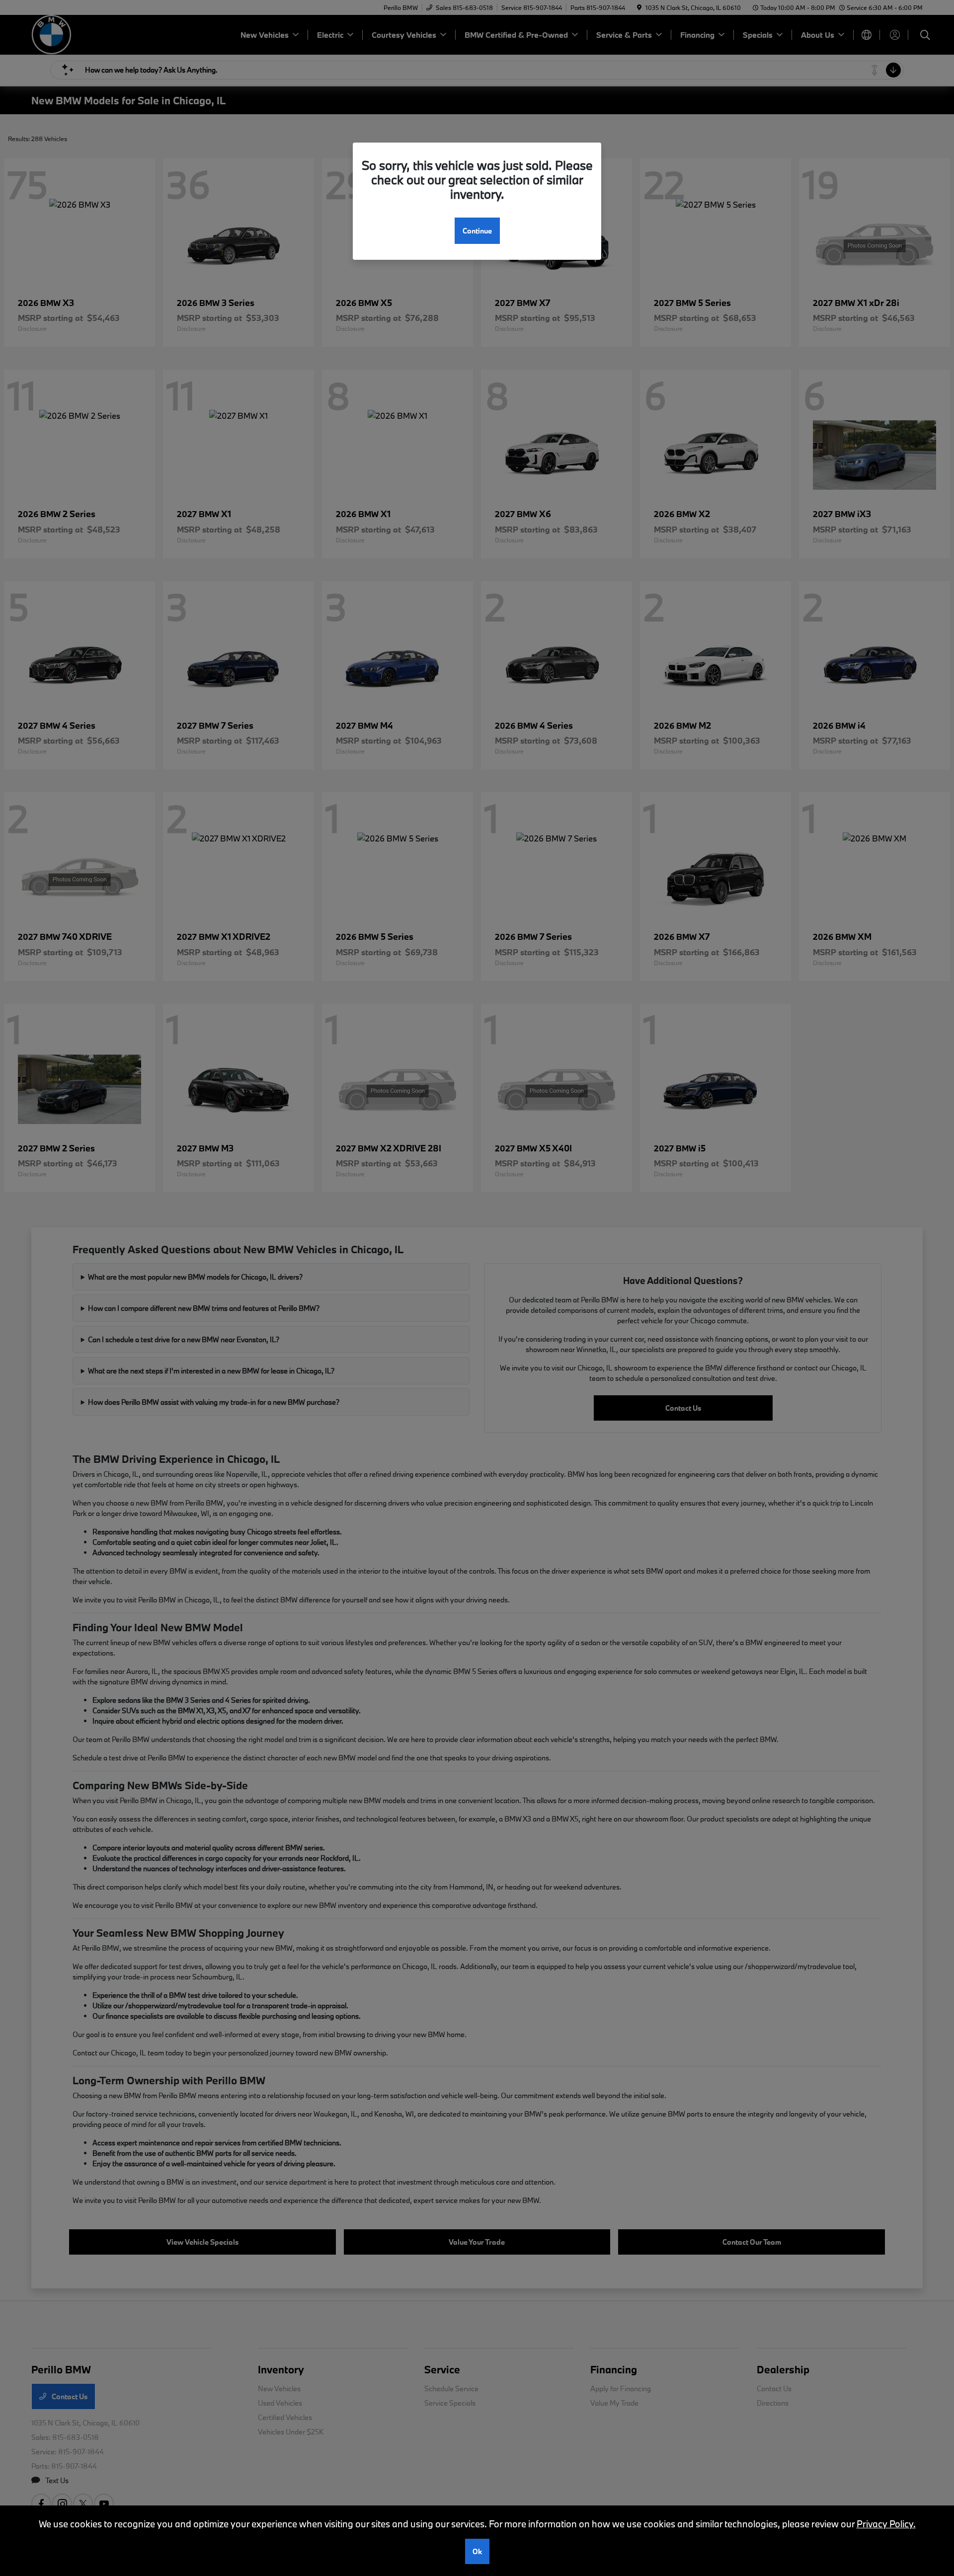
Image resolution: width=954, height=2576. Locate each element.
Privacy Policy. (886, 2524)
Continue (477, 231)
